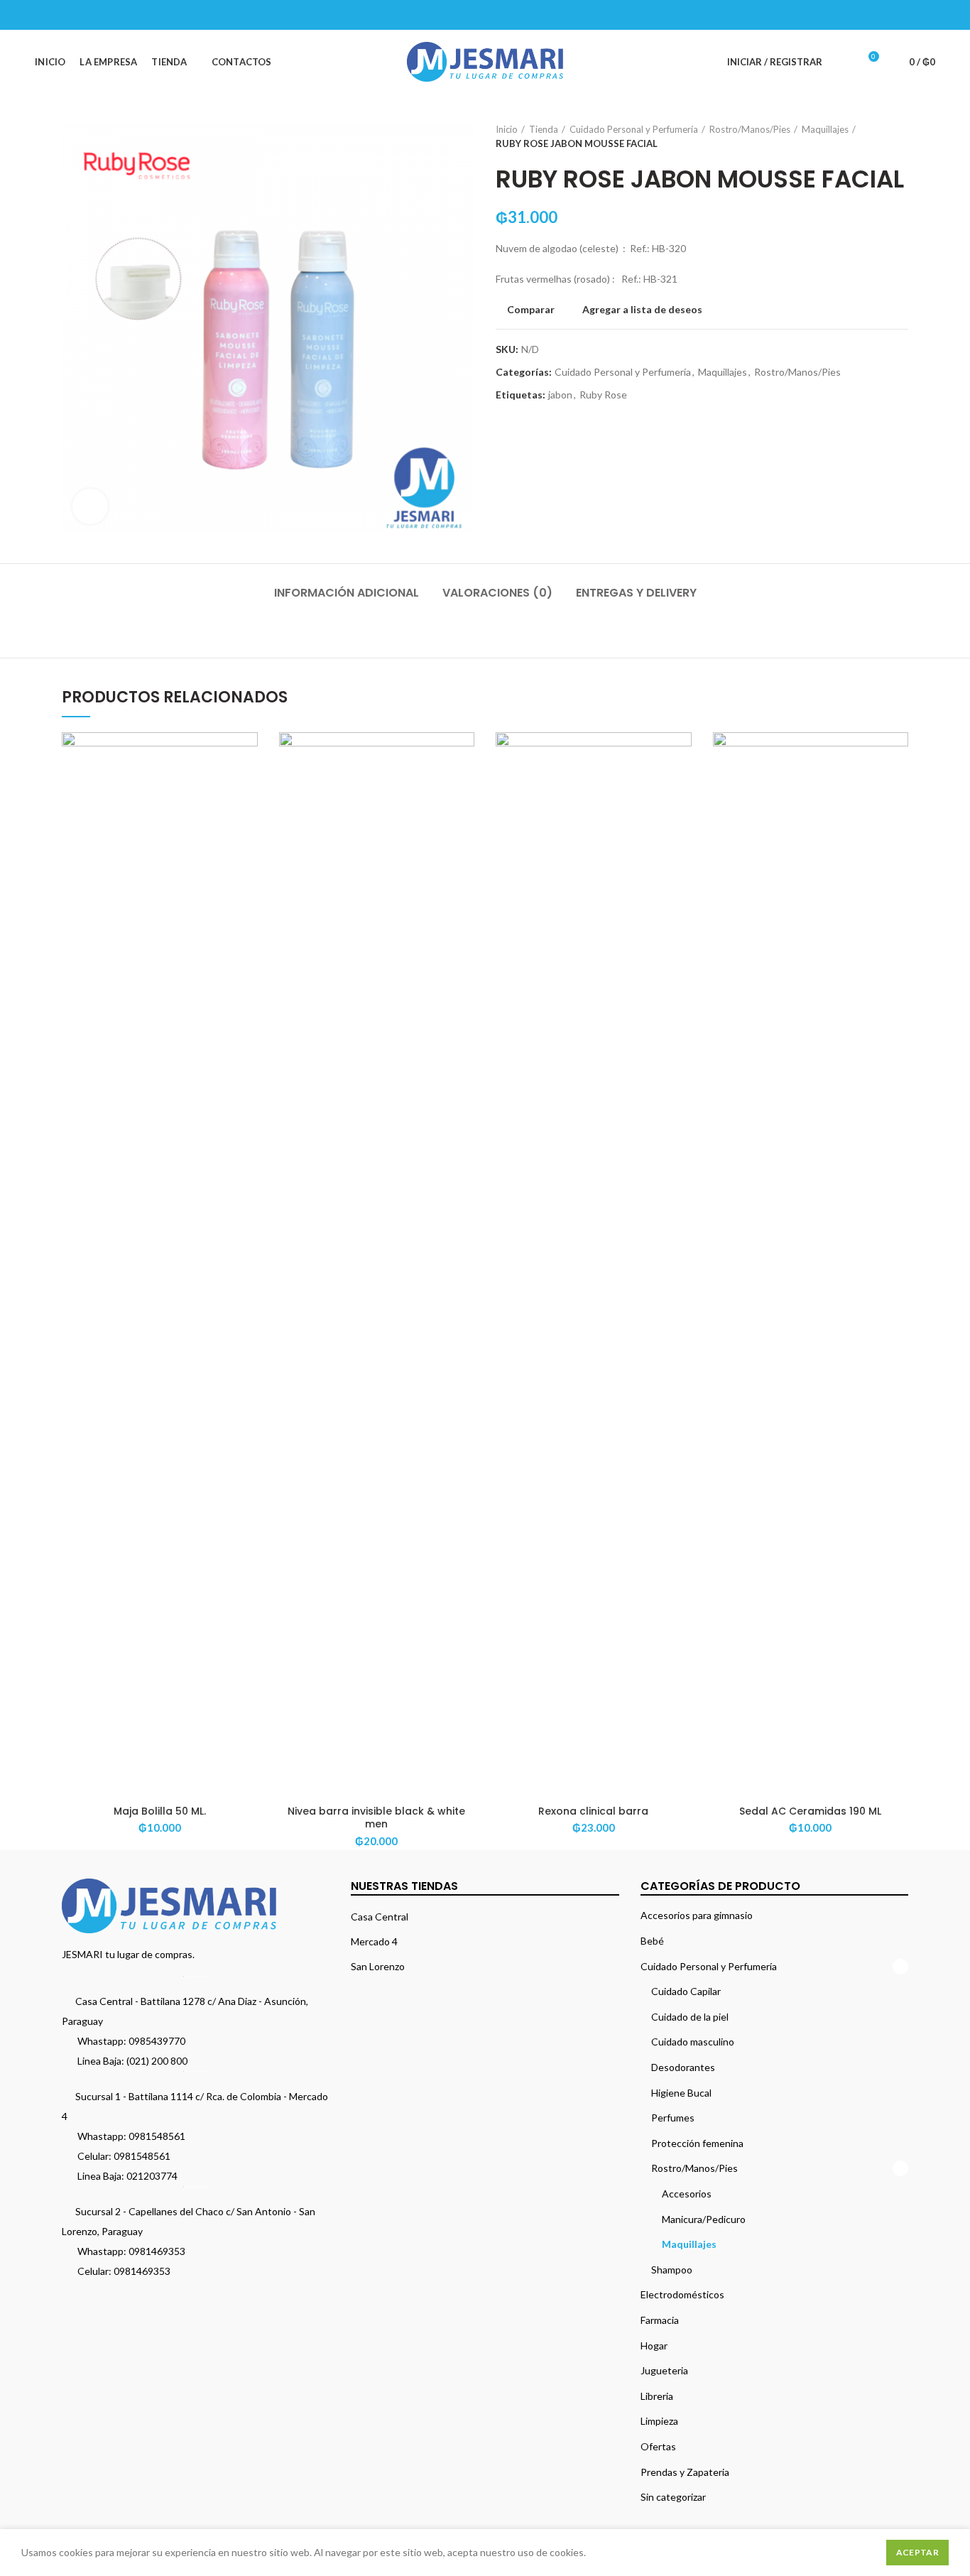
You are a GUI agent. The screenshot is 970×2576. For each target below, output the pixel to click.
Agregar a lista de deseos (642, 310)
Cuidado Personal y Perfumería (634, 129)
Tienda (544, 129)
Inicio (507, 129)
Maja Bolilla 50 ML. (160, 1811)
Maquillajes (825, 129)
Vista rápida (247, 787)
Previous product (873, 136)
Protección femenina (697, 2143)
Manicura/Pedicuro (704, 2219)
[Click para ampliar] (90, 506)
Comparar (531, 310)
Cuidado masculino (693, 2042)
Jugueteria (664, 2370)
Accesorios (687, 2194)
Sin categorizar (673, 2497)
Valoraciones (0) (497, 593)
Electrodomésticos (682, 2294)
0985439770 (157, 2041)
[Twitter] (873, 15)
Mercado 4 (374, 1941)
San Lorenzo (378, 1966)
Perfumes (673, 2118)
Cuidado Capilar (686, 1991)
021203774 (152, 2176)
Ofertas (658, 2446)
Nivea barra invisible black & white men (376, 1817)
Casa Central (380, 1917)
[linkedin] (909, 15)
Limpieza (659, 2421)
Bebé (652, 1941)
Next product (901, 136)
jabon (560, 395)
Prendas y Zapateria (685, 2472)
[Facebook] (855, 15)
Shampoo (672, 2270)
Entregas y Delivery (636, 593)
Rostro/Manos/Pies (750, 129)
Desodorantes (683, 2067)
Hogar (654, 2346)
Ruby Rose (603, 395)
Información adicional (347, 593)
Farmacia (660, 2320)
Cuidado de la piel (690, 2017)
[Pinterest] (891, 15)
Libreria (657, 2396)
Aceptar (917, 2552)
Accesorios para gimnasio (697, 1915)
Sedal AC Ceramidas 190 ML (810, 1811)
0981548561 (157, 2136)
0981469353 (157, 2251)
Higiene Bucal (681, 2093)
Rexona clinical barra (593, 1811)
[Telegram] (926, 15)
